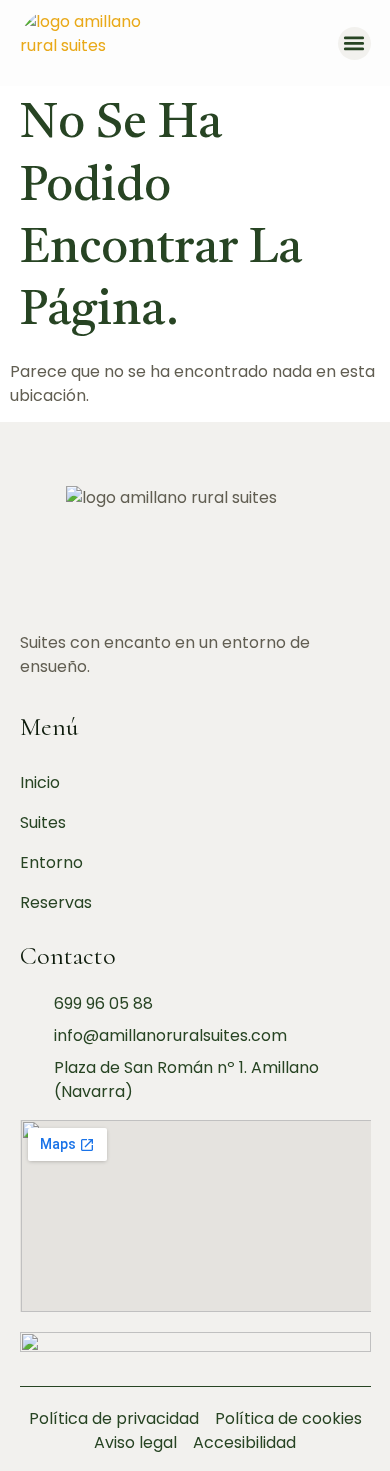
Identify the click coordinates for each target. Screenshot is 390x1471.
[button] (354, 43)
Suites (43, 822)
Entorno (51, 862)
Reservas (56, 902)
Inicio (40, 782)
